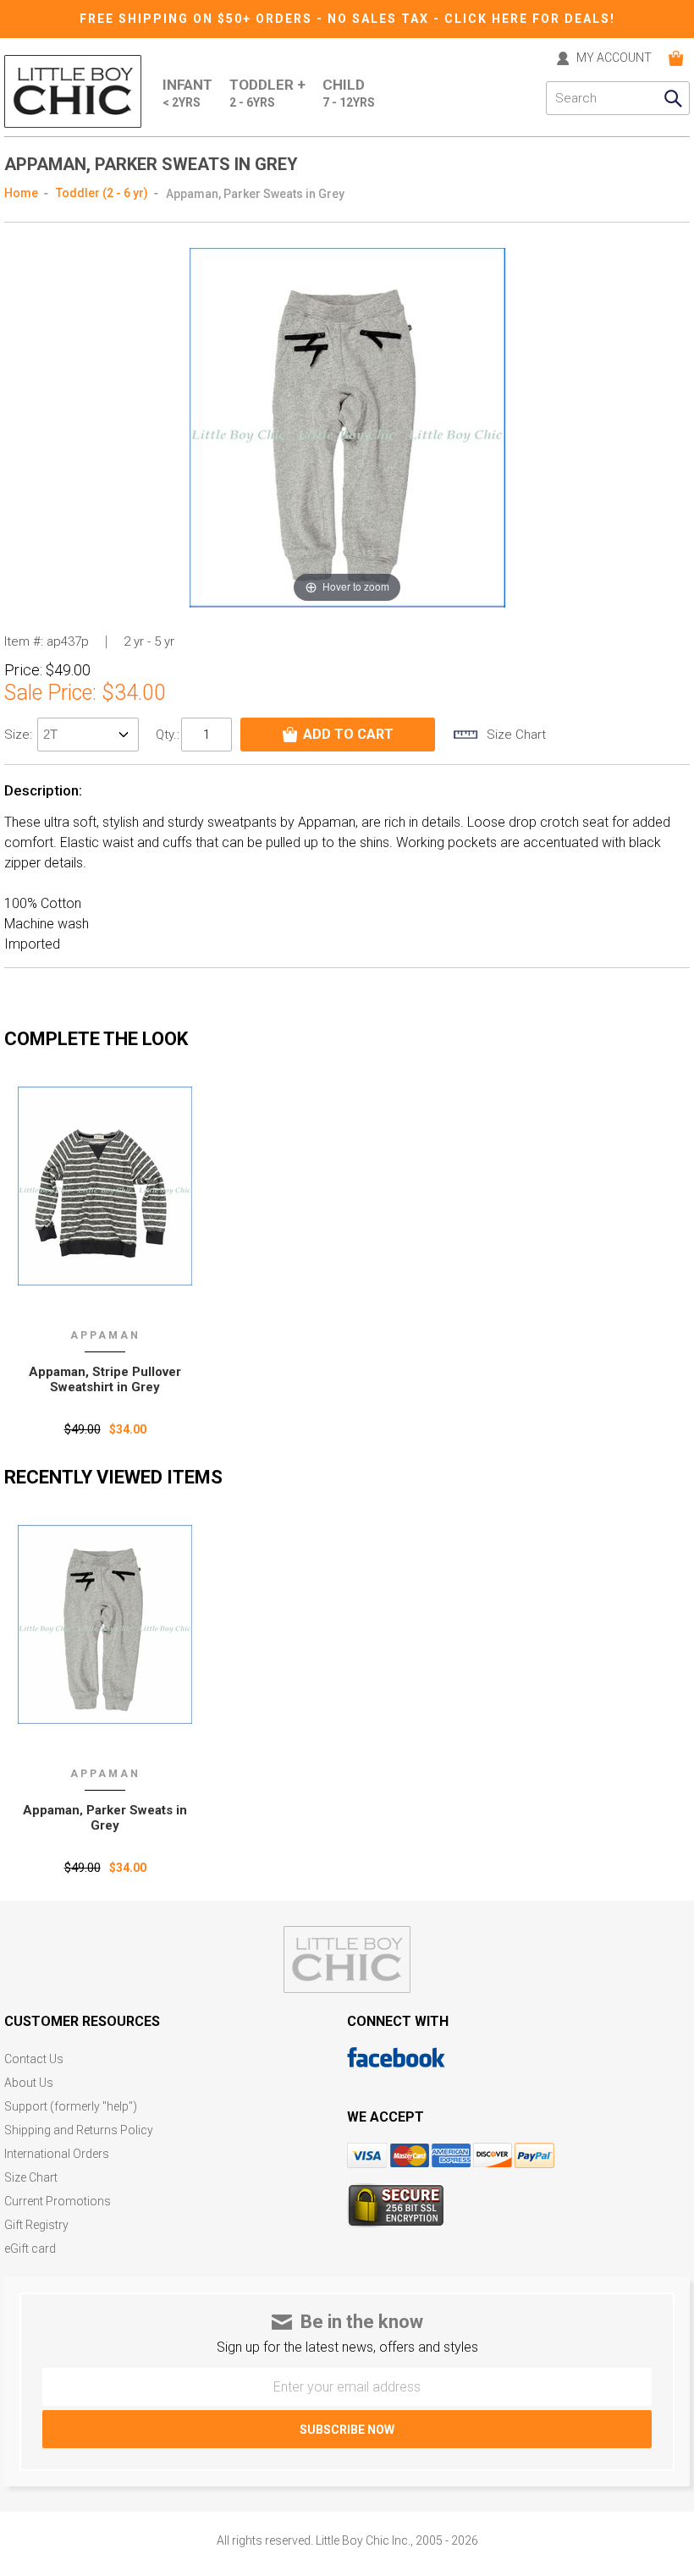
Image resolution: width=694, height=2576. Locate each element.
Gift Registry (36, 2225)
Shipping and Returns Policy (79, 2130)
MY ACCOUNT (614, 58)
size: (20, 735)
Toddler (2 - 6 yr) (102, 193)
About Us (29, 2083)
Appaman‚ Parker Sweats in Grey (105, 1818)
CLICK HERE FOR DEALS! (530, 19)
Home (21, 193)
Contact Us (34, 2059)
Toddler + (267, 93)
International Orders (57, 2154)
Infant (187, 93)
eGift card (30, 2249)
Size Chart (31, 2178)
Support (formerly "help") (71, 2107)
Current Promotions (58, 2202)
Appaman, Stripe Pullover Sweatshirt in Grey (105, 1379)
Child (349, 93)
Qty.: (168, 735)
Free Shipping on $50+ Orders (198, 19)
